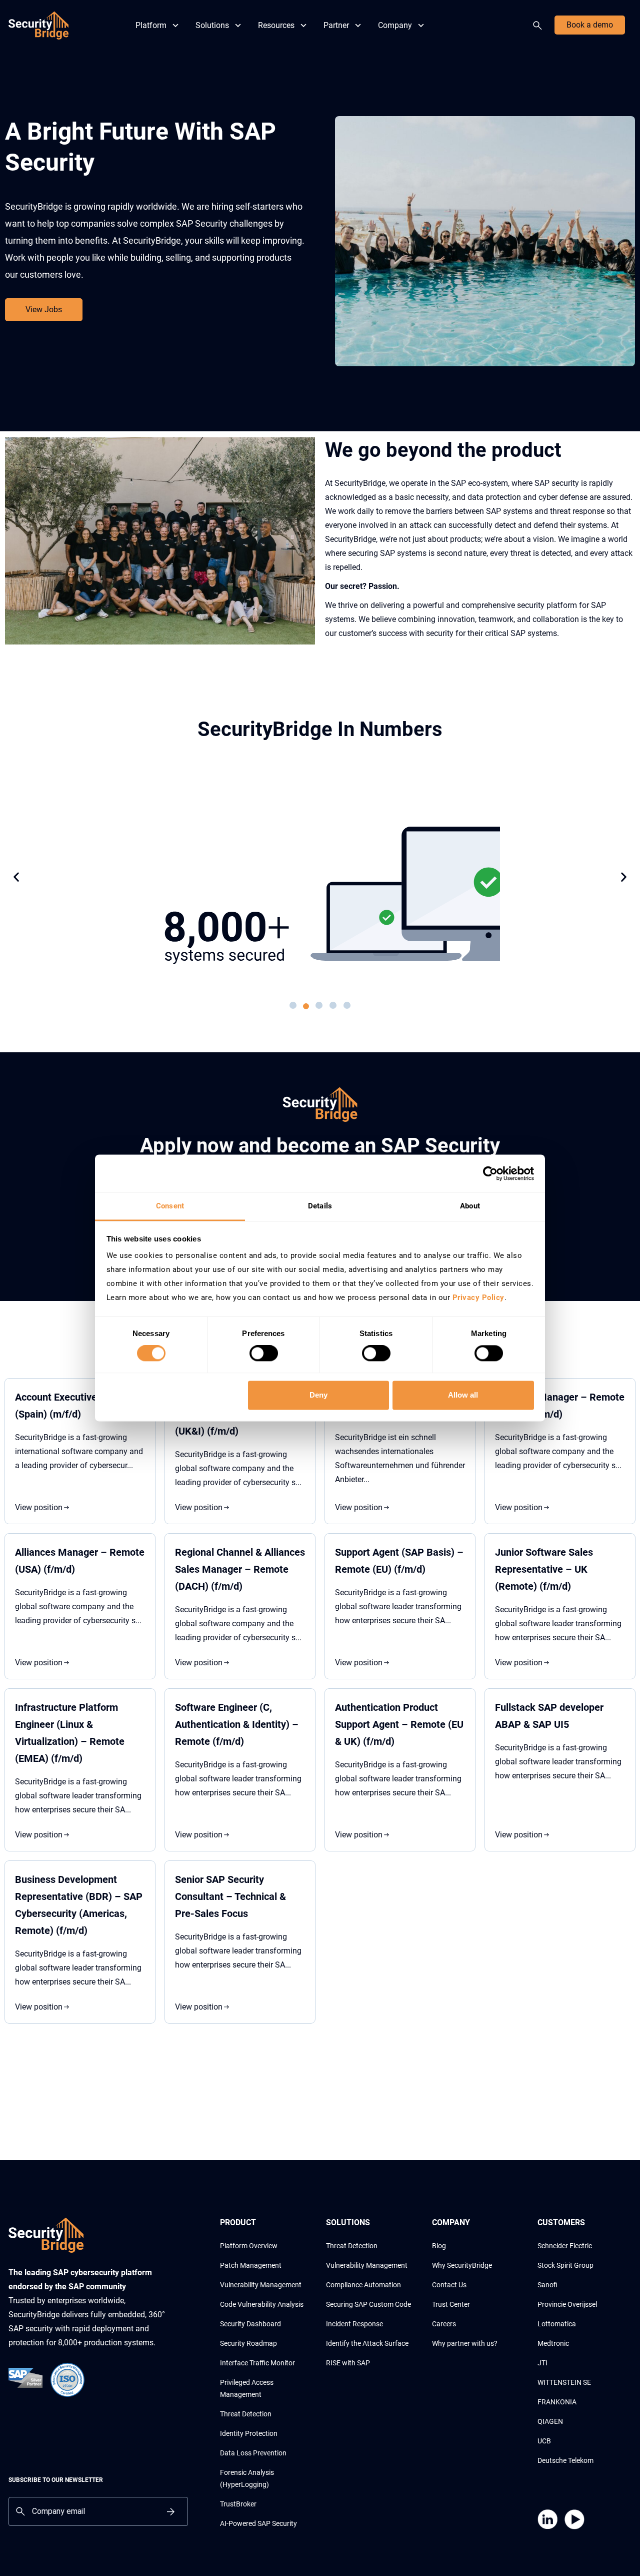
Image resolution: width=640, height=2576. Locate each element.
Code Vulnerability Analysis (262, 2304)
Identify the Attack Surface (367, 2343)
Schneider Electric (565, 2246)
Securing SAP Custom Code (368, 2304)
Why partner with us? (465, 2343)
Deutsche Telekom (565, 2460)
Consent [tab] (170, 1206)
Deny (318, 1395)
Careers (444, 2324)
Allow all (463, 1395)
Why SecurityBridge (462, 2265)
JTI (542, 2363)
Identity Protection (249, 2433)
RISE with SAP (348, 2363)
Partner (336, 25)
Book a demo (590, 25)
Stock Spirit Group (565, 2265)
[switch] (264, 1354)
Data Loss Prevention (253, 2453)
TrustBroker (238, 2504)
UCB (544, 2441)
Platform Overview (249, 2246)
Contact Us (449, 2285)
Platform (151, 25)
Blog (439, 2246)
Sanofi (547, 2285)
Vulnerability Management (261, 2285)
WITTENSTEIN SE (564, 2382)
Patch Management (251, 2265)
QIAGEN (550, 2421)
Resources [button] (276, 25)
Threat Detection (246, 2414)
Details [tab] (320, 1206)
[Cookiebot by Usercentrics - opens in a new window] (490, 1173)
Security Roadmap (248, 2343)
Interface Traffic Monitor (257, 2363)
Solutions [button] (212, 25)
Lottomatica (557, 2324)
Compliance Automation (363, 2285)
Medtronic (553, 2343)
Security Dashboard (250, 2324)
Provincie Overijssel (567, 2304)
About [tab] (470, 1206)
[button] (16, 877)
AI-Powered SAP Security (258, 2523)
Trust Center (451, 2304)
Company (395, 25)
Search (539, 26)
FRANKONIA (557, 2402)
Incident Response (354, 2324)
